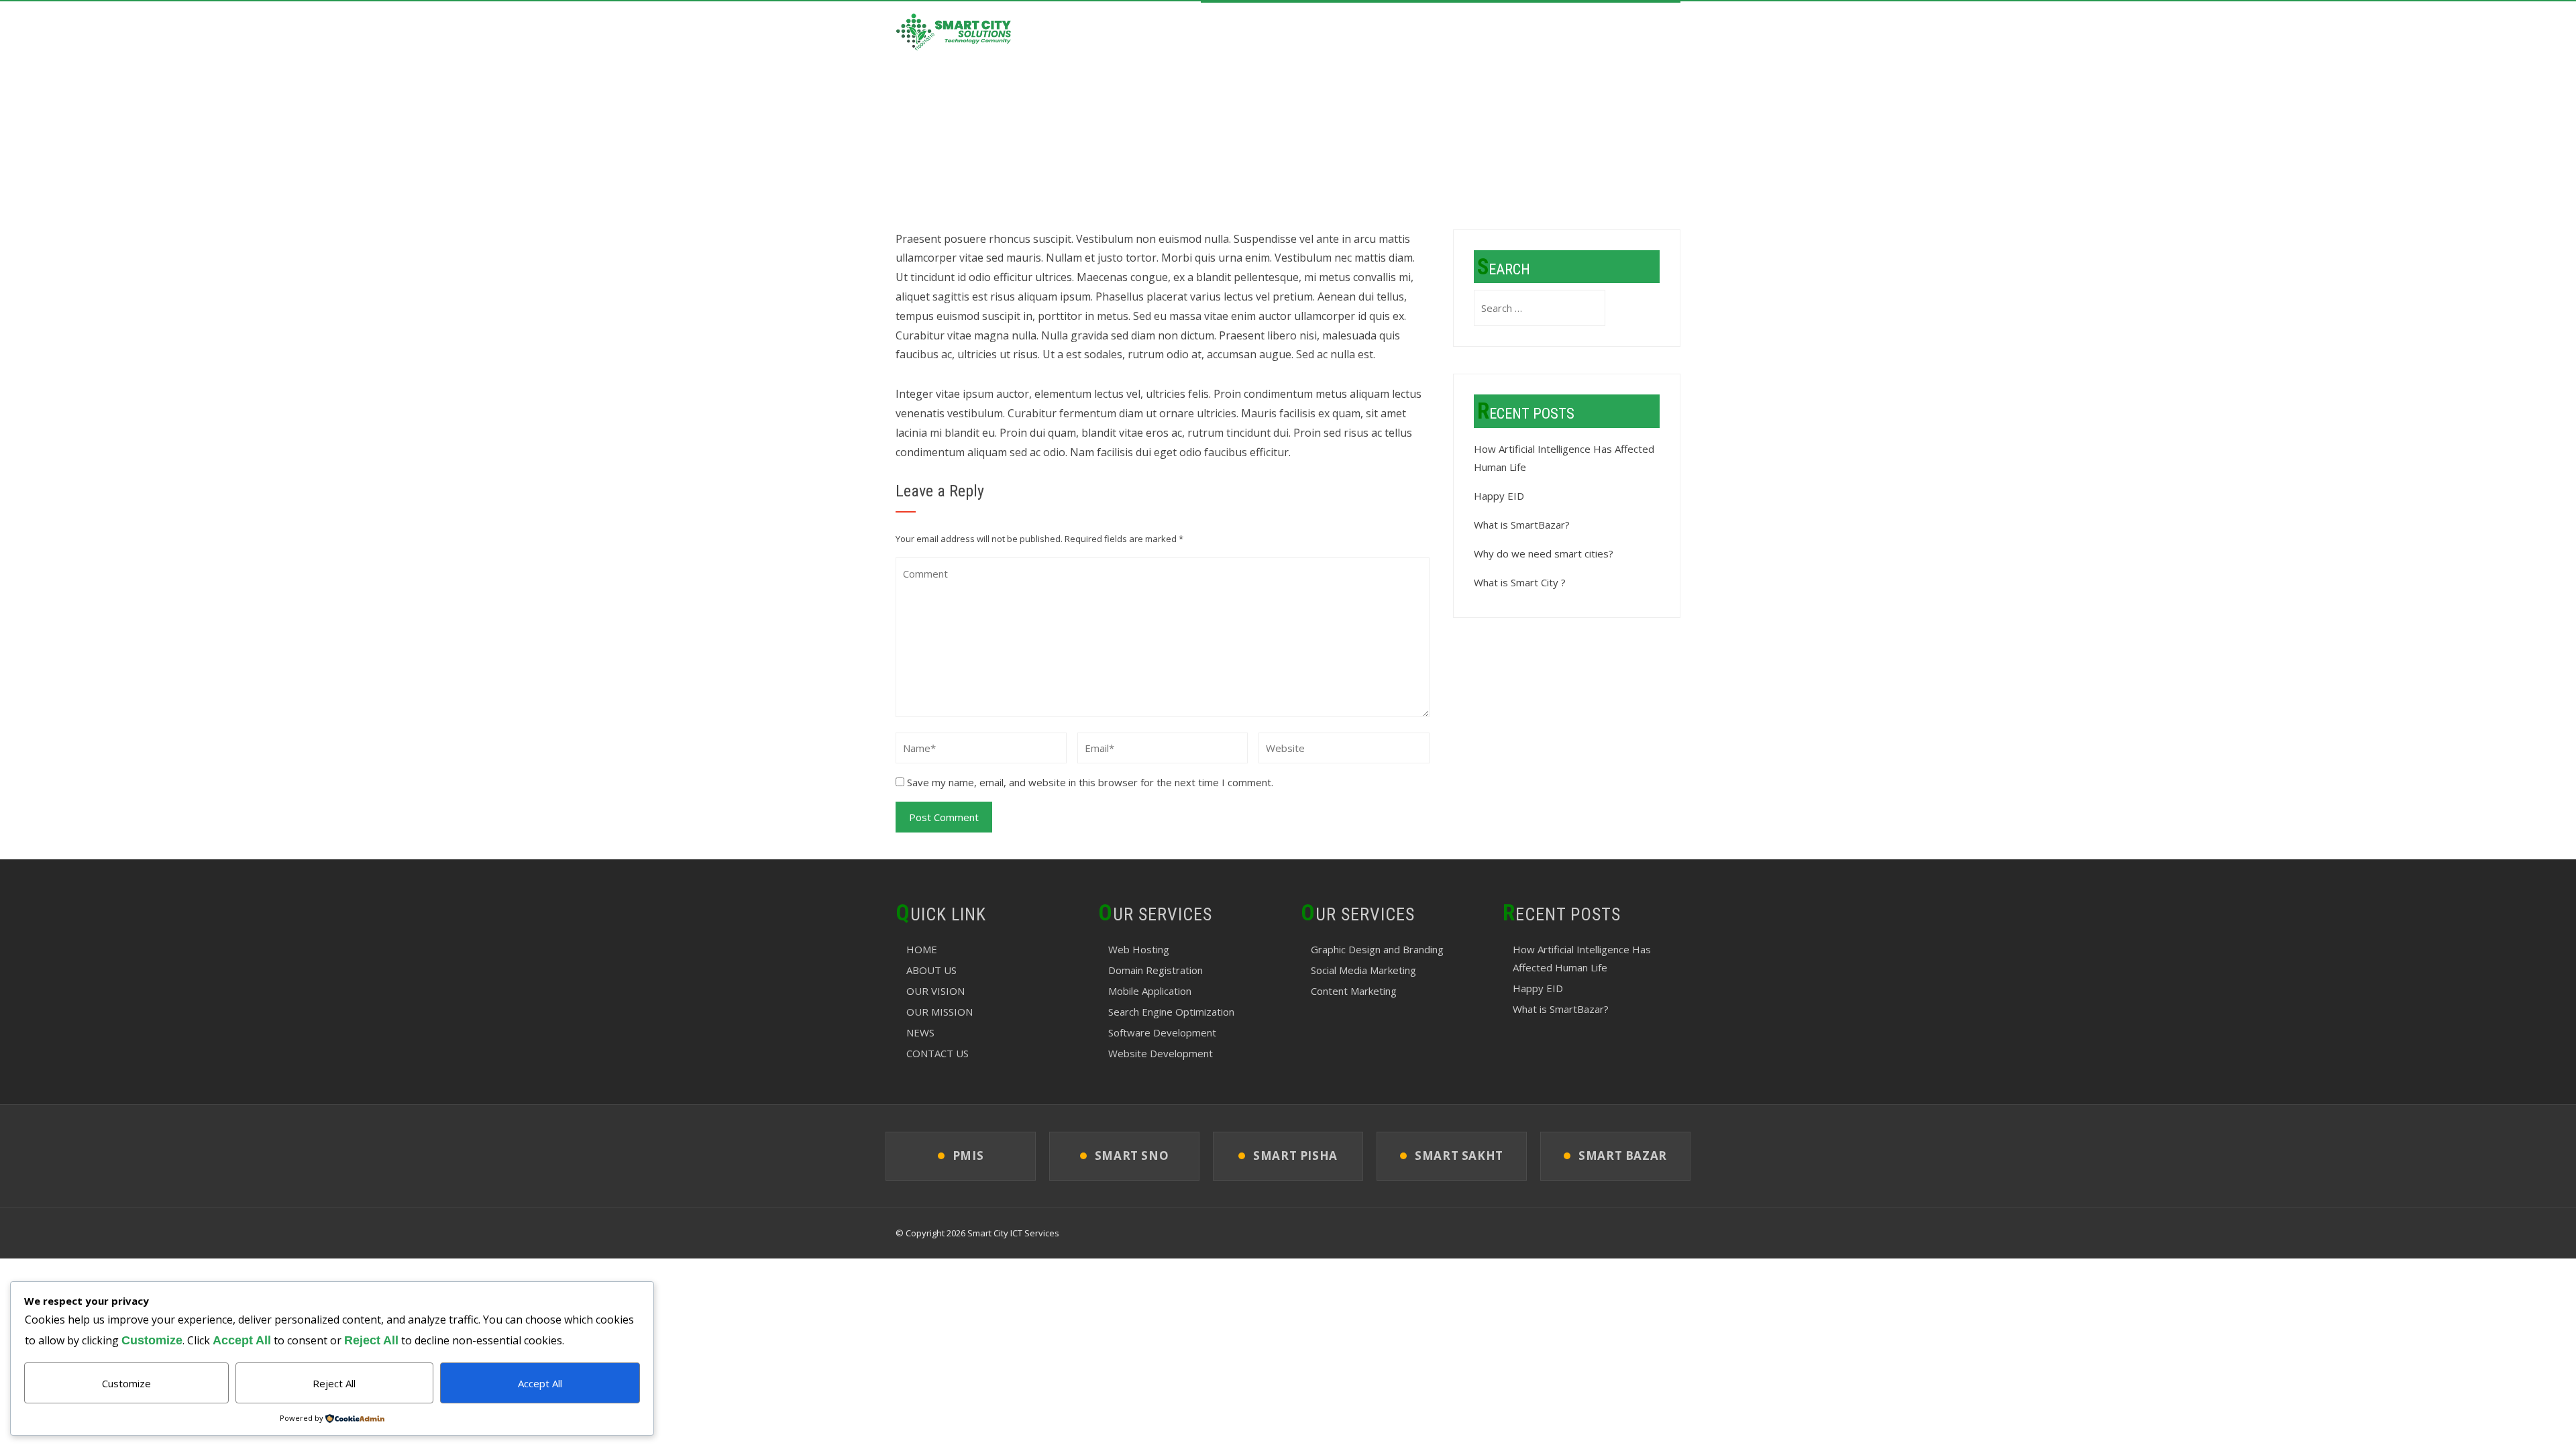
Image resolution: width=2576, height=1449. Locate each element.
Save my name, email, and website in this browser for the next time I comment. (1090, 782)
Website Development (1161, 1053)
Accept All (540, 1383)
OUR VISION (935, 991)
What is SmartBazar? (1522, 525)
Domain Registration (1156, 970)
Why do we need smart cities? (1544, 553)
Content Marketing (1354, 991)
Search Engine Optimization (1171, 1012)
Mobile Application (1150, 991)
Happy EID (1499, 496)
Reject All (334, 1383)
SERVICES (1365, 33)
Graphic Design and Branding (1377, 949)
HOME (1228, 33)
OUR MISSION (940, 1012)
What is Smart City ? (1520, 582)
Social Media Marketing (1363, 970)
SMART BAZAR (1446, 33)
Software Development (1162, 1032)
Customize (126, 1383)
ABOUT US (1293, 33)
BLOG (1518, 33)
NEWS (920, 1032)
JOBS (1568, 33)
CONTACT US (1636, 33)
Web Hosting (1139, 949)
